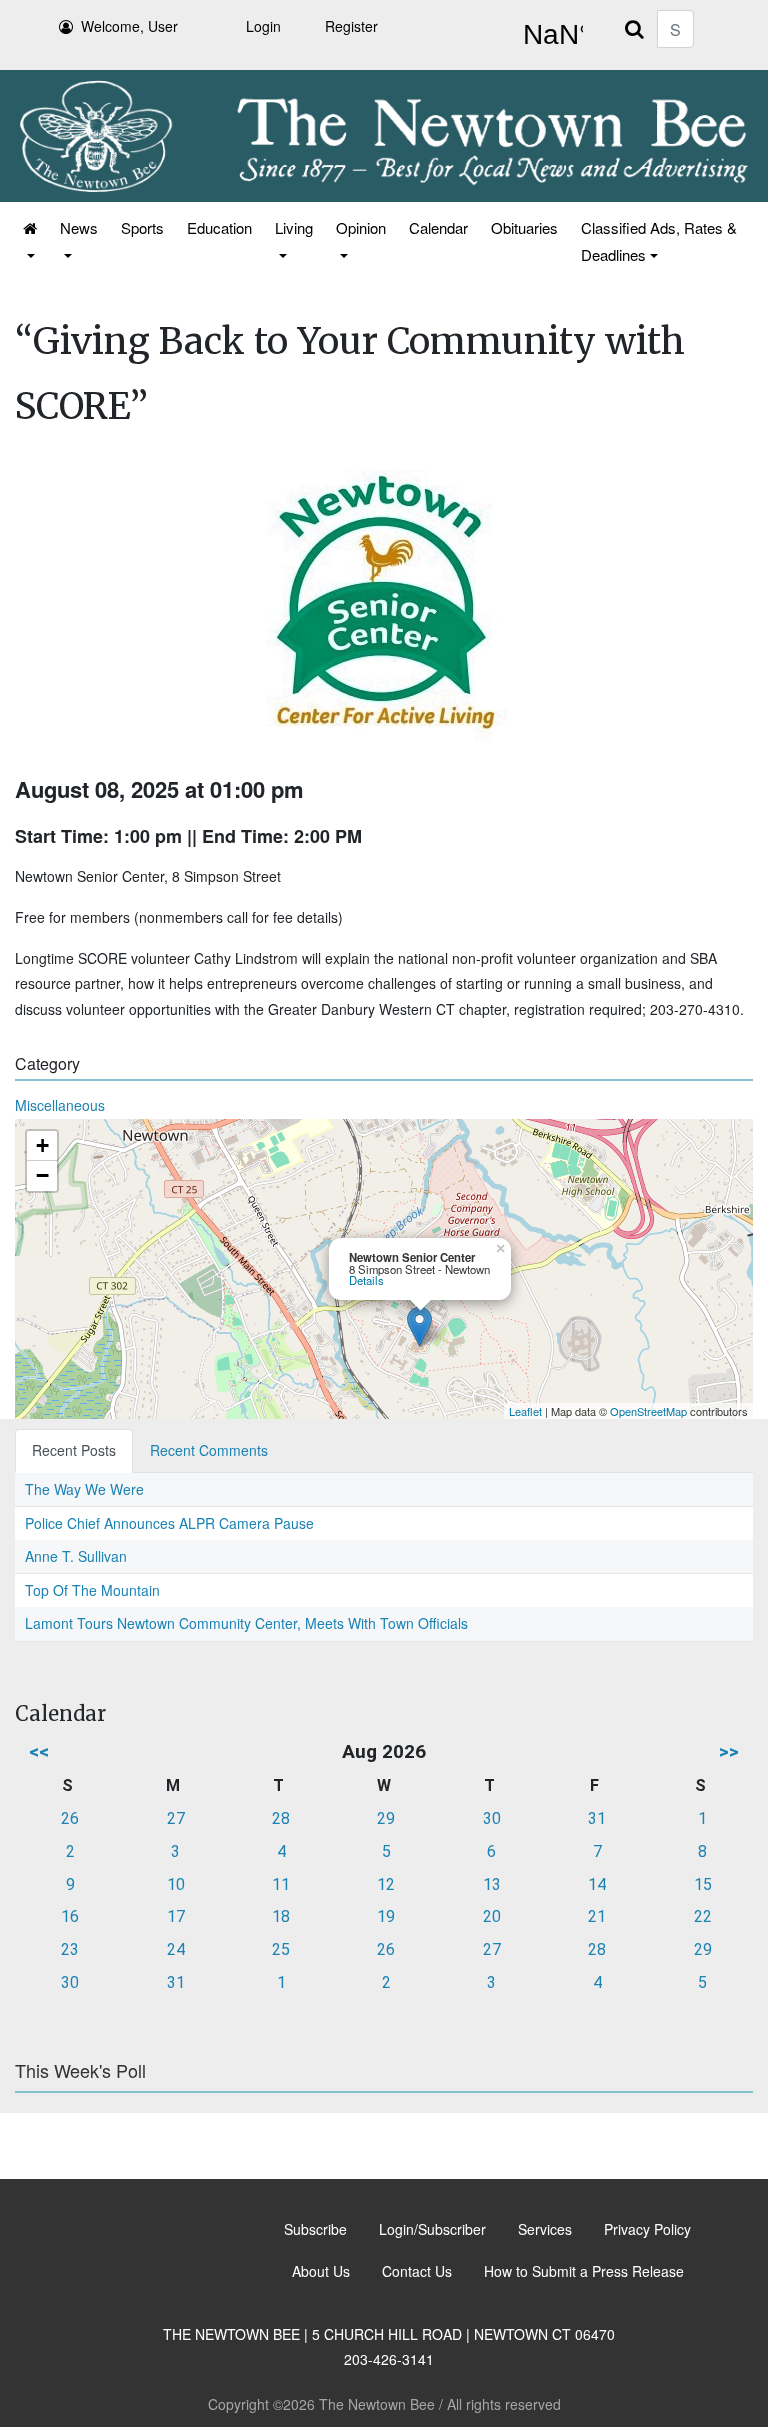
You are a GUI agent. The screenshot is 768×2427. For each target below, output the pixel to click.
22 (703, 1916)
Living (294, 227)
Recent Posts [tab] (74, 1450)
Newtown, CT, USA (549, 35)
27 (176, 1818)
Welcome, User (129, 26)
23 (70, 1949)
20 (492, 1916)
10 (176, 1884)
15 (703, 1884)
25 (281, 1949)
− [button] (42, 1175)
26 (70, 1818)
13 (492, 1884)
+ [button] (42, 1145)
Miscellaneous (60, 1105)
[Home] (28, 241)
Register (351, 26)
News (79, 227)
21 (597, 1916)
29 (386, 1818)
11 (281, 1884)
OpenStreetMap (648, 1411)
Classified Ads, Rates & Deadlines (659, 241)
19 (386, 1916)
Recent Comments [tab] (209, 1450)
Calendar (438, 227)
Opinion (361, 227)
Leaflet (525, 1411)
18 (281, 1916)
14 (597, 1884)
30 (492, 1818)
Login (263, 26)
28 (281, 1818)
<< (39, 1751)
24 (176, 1949)
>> (729, 1751)
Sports (142, 227)
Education (219, 227)
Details (366, 1280)
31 (597, 1818)
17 (176, 1916)
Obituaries (524, 227)
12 (386, 1884)
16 (70, 1916)
